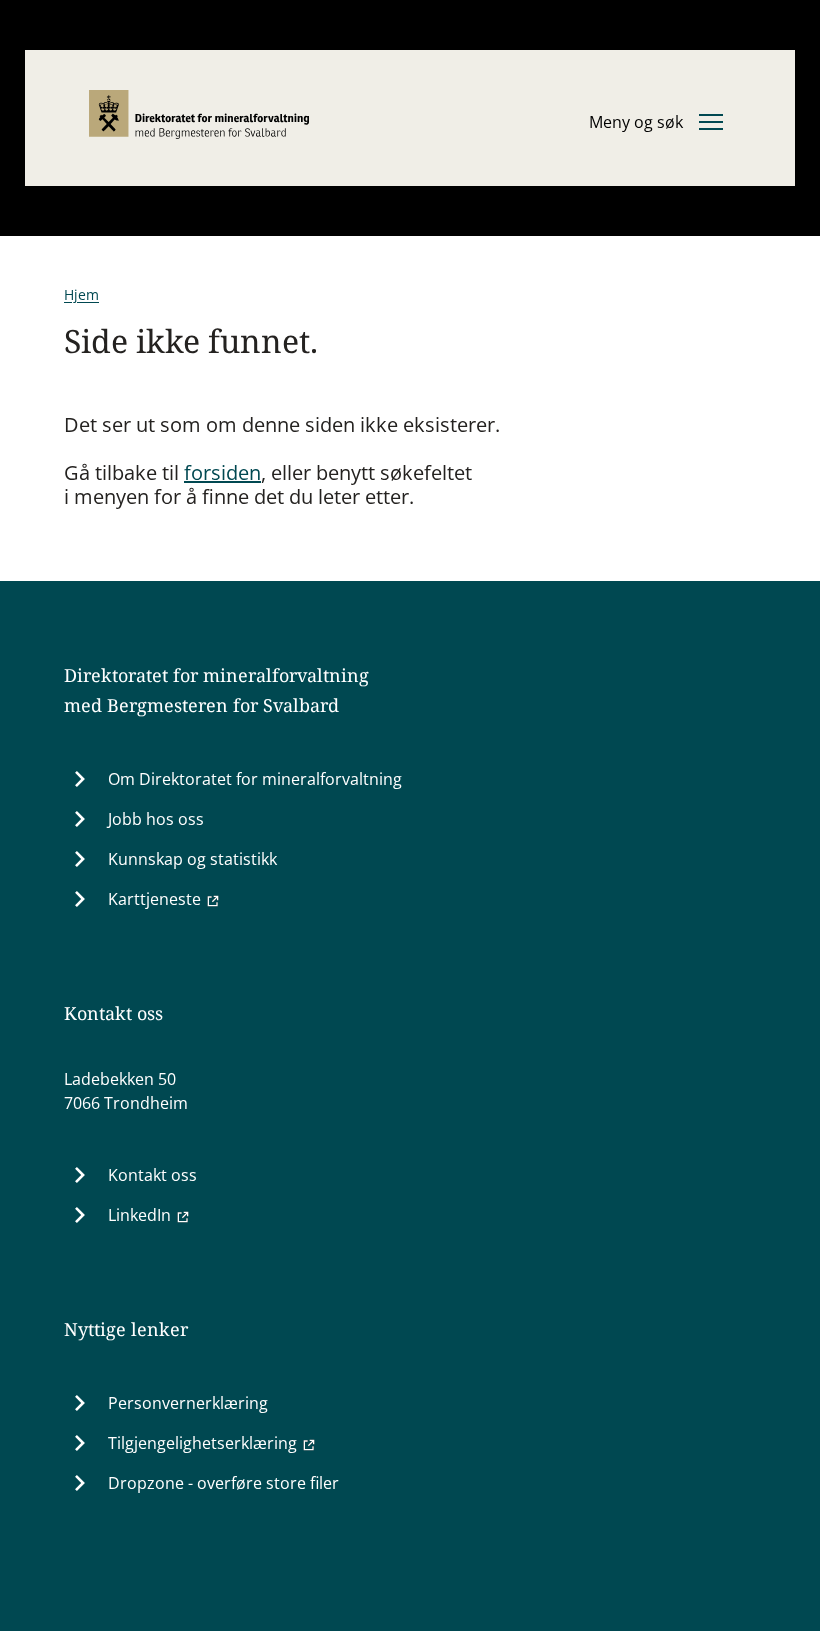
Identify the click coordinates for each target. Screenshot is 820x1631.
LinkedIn (139, 1215)
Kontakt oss (152, 1175)
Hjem (81, 294)
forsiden (222, 472)
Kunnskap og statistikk (192, 859)
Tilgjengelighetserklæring (202, 1443)
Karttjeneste (154, 899)
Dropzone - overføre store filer (223, 1483)
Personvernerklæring (188, 1403)
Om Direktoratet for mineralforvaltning (255, 779)
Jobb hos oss (156, 819)
